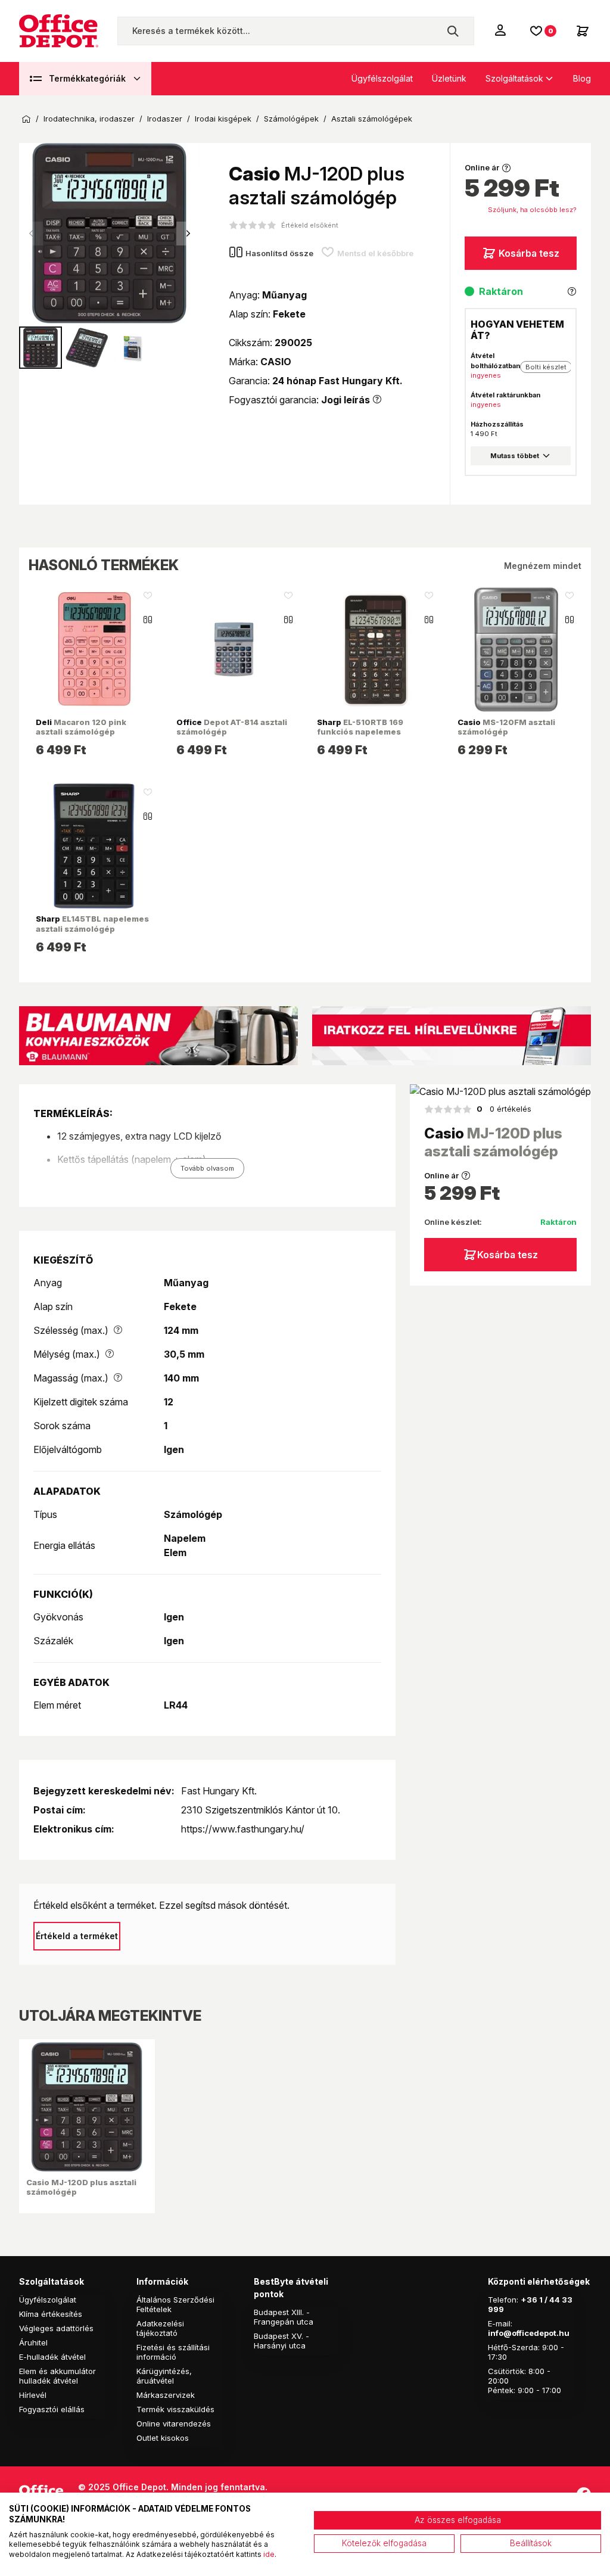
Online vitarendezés (174, 2423)
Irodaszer (165, 119)
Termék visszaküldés (175, 2409)
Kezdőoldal (26, 119)
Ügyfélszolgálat (382, 78)
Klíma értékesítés (51, 2314)
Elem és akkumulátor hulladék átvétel (57, 2376)
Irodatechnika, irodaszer (89, 119)
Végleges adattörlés (56, 2328)
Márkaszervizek (166, 2395)
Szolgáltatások (514, 78)
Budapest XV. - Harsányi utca (281, 2341)
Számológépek (291, 119)
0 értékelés (504, 1109)
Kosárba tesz (529, 253)
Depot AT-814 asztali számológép (232, 727)
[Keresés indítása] (453, 31)
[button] (188, 234)
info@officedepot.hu (529, 2333)
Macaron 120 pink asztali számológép (81, 727)
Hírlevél (33, 2395)
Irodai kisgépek (223, 119)
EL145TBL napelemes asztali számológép (92, 923)
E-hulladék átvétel (52, 2357)
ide (269, 2554)
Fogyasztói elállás (52, 2409)
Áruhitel (33, 2342)
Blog (582, 78)
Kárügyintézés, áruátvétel (164, 2376)
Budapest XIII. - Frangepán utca (284, 2317)
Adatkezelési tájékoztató (160, 2328)
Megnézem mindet (543, 566)
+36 (529, 2300)
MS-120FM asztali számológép (506, 727)
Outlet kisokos (163, 2438)
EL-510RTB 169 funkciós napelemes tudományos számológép (369, 732)
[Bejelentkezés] (502, 30)
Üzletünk (449, 78)
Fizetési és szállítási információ (173, 2352)
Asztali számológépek (372, 119)
